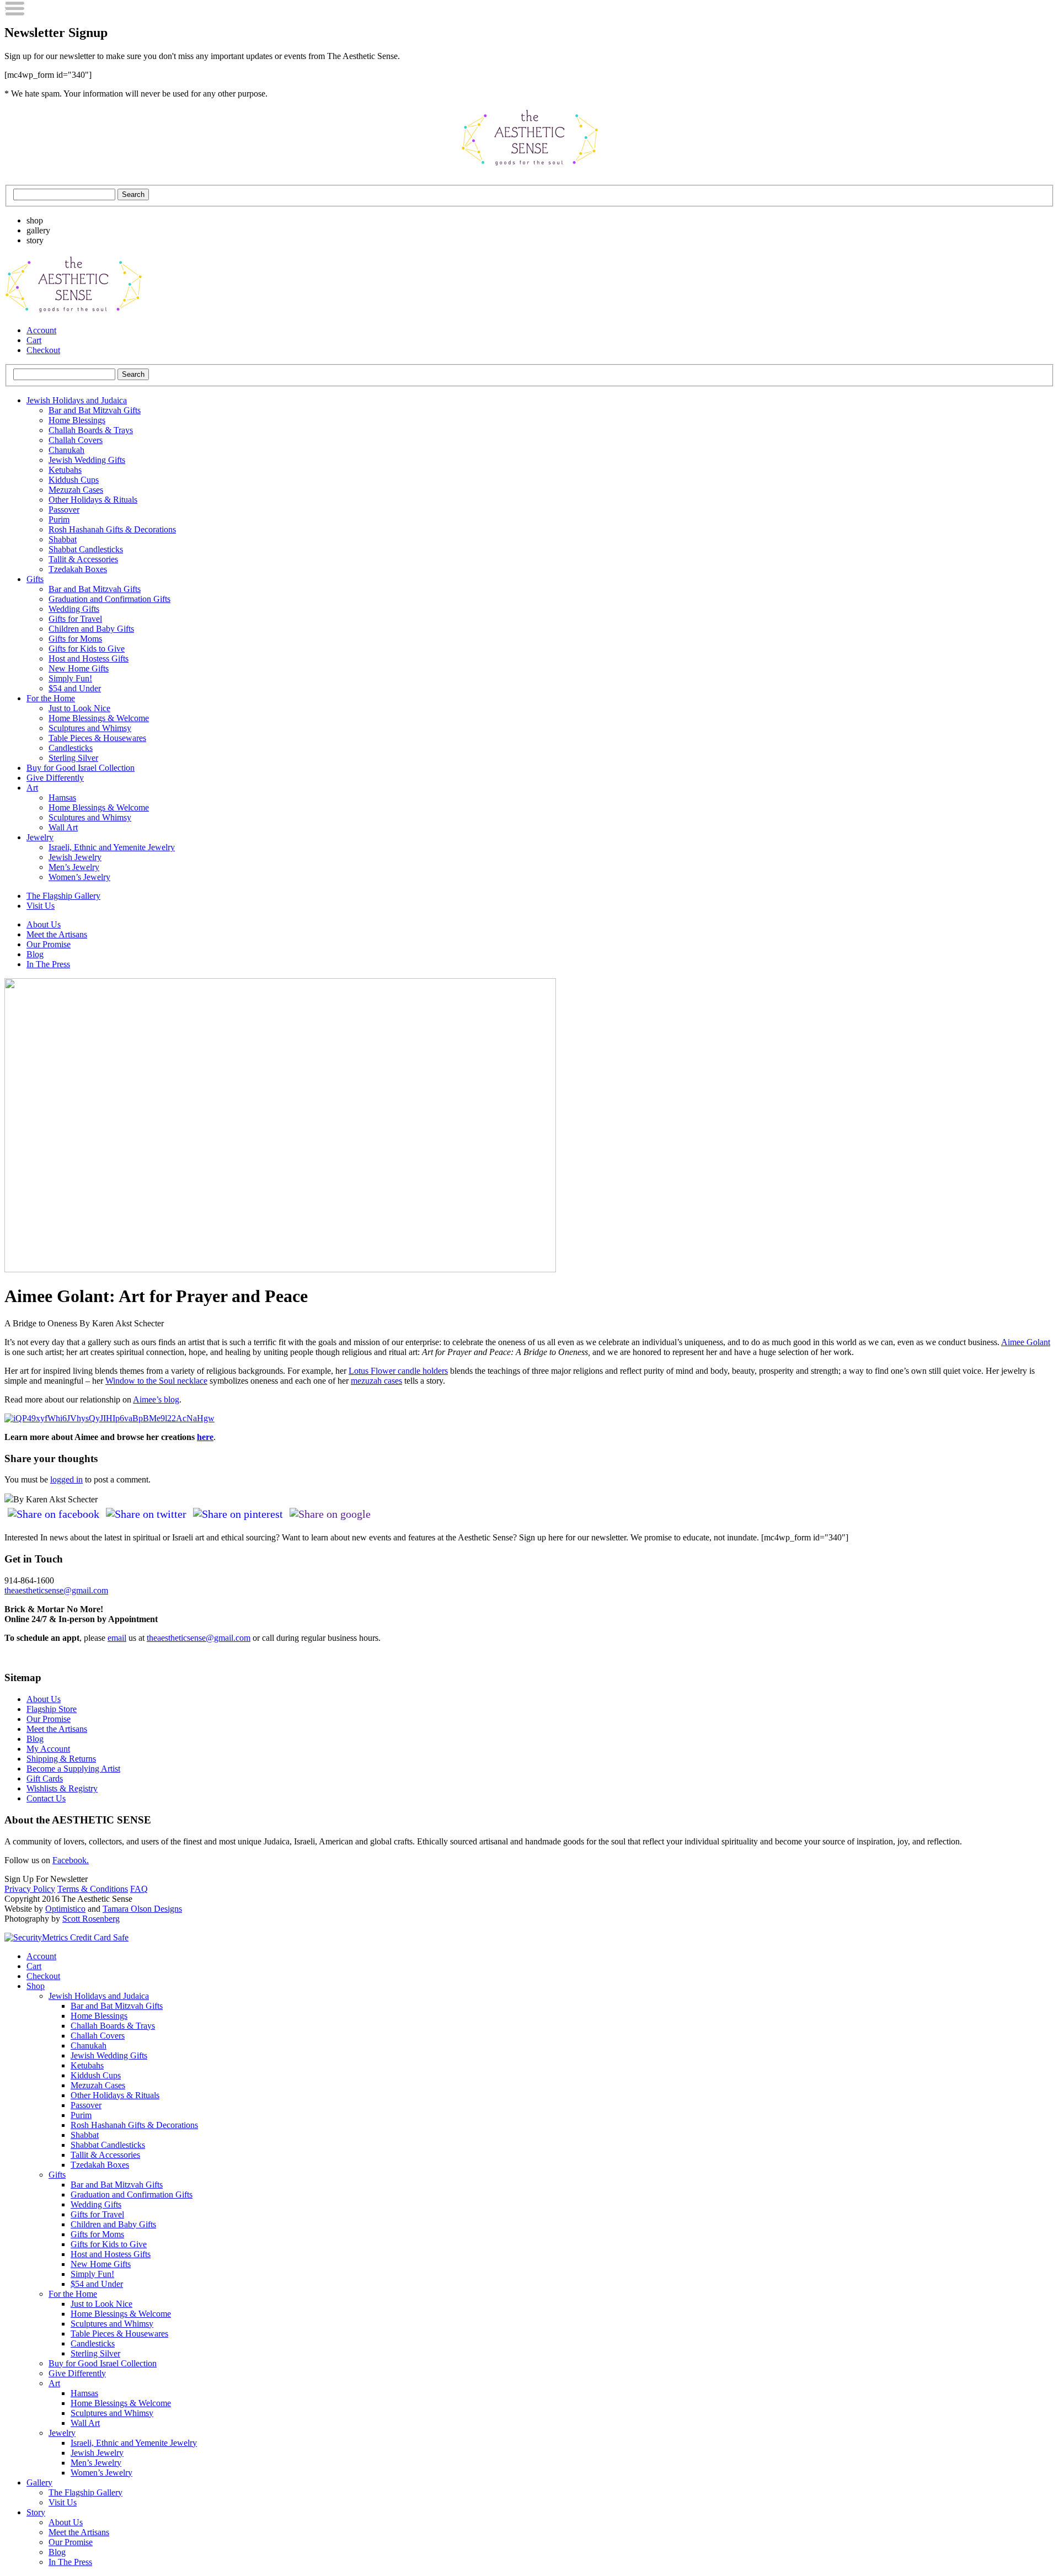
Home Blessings (77, 420)
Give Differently (55, 778)
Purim (59, 519)
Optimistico (65, 1909)
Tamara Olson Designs (142, 1909)
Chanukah (66, 450)
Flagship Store (52, 1709)
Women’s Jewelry (79, 877)
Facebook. (71, 1860)
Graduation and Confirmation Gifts (109, 599)
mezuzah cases (376, 1381)
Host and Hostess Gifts (89, 658)
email (117, 1638)
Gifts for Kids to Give (87, 649)
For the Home (51, 698)
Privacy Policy (30, 1889)
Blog (35, 954)
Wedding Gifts (74, 609)
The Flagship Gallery (63, 896)
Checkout (43, 350)
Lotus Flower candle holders (398, 1371)
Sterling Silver (73, 758)
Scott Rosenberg (91, 1919)
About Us (44, 924)
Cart (34, 340)
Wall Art (63, 827)
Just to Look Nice (79, 708)
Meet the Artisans (57, 934)
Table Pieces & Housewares (97, 738)
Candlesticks (71, 748)
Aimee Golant (1026, 1342)
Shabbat (63, 539)
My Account (48, 1749)
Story (36, 2512)
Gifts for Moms (75, 639)
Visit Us (41, 906)
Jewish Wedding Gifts (87, 460)
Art (32, 788)
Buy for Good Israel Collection (81, 768)
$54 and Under (75, 688)
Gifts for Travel (75, 619)
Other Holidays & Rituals (93, 500)
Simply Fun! (70, 678)
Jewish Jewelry (75, 857)
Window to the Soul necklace (156, 1381)
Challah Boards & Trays (91, 430)
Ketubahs (65, 470)
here (205, 1437)
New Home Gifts (79, 668)
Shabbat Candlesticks (86, 549)
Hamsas (62, 798)
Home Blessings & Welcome (99, 718)
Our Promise (49, 944)
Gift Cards (45, 1778)
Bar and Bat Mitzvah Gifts (95, 410)
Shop (36, 1986)
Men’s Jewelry (74, 867)
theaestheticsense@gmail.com (56, 1590)
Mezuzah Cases (76, 490)
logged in (66, 1479)
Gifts (35, 579)
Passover (64, 510)
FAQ (139, 1889)
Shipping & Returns (61, 1759)
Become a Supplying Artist (73, 1769)
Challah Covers (76, 440)
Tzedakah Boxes (78, 569)
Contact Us (46, 1798)
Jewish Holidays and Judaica (77, 400)
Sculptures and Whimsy (90, 728)
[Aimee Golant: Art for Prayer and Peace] (280, 1269)
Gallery (39, 2482)
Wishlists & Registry (62, 1788)
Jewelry (40, 837)
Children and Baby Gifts (91, 629)
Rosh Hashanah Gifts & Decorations (112, 529)
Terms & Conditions (93, 1889)
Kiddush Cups (74, 480)
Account (41, 330)
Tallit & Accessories (83, 559)
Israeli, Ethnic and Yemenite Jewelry (112, 847)
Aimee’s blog (156, 1399)
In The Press (48, 964)
